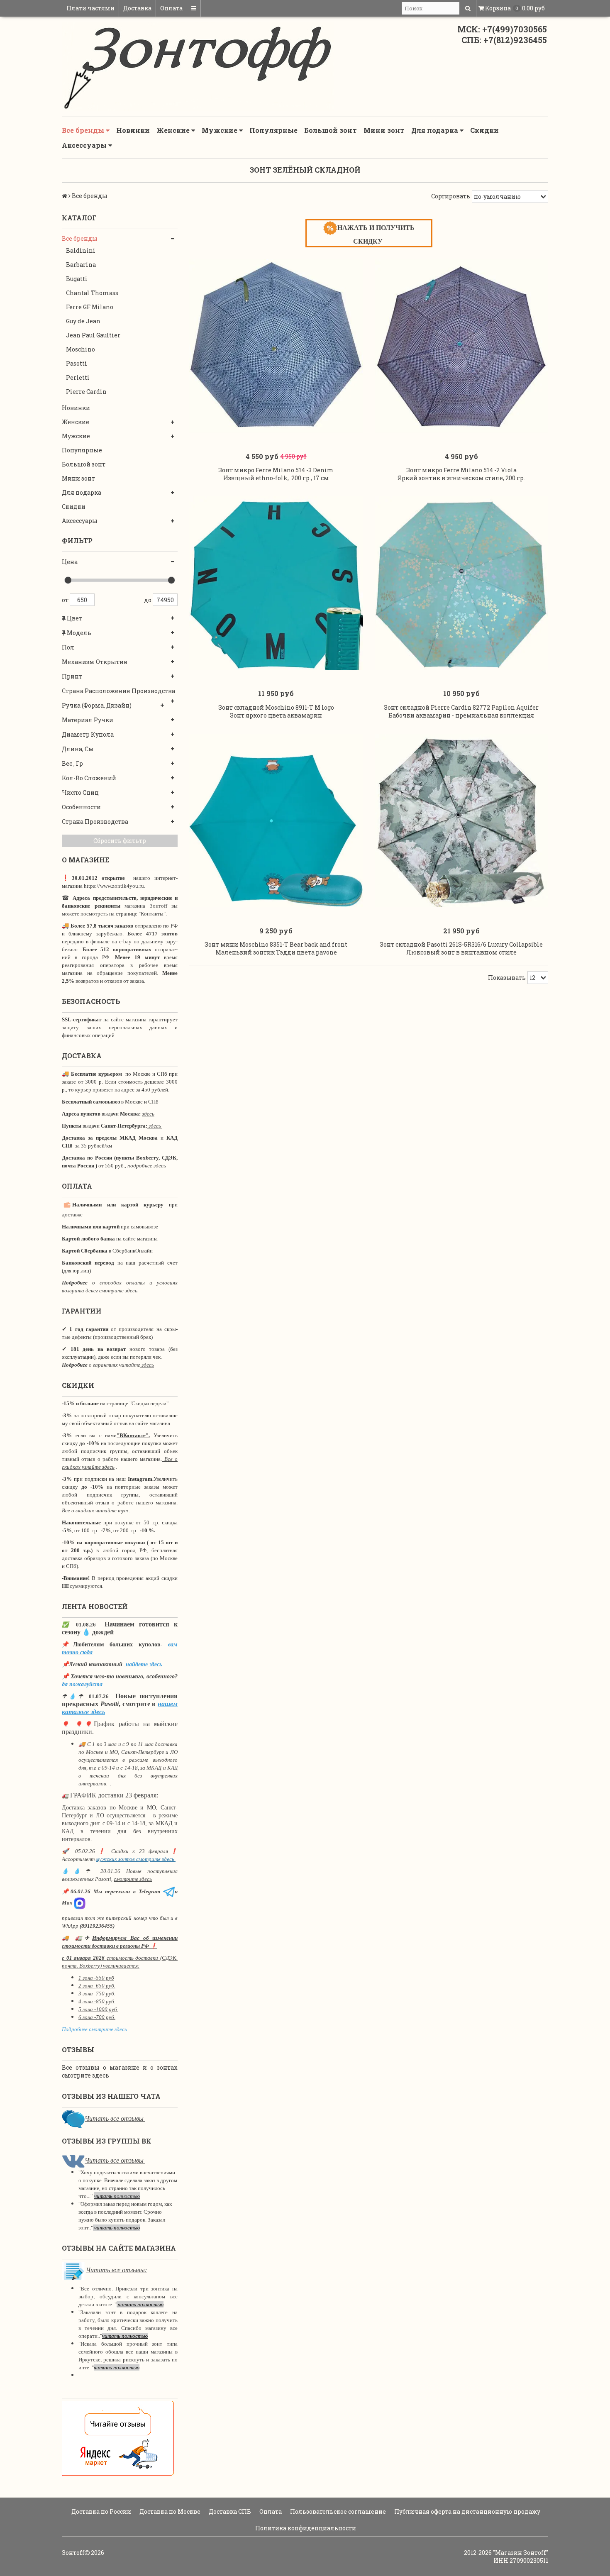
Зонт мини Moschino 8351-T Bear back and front (276, 944)
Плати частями (90, 8)
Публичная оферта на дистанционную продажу (467, 2511)
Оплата (171, 8)
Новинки (133, 130)
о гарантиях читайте (115, 1365)
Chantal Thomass (92, 293)
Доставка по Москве (169, 2511)
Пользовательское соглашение (337, 2511)
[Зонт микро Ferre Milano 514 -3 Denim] (276, 346)
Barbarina (81, 265)
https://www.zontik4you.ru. (114, 886)
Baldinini (81, 250)
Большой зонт (331, 130)
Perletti (78, 377)
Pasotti (77, 363)
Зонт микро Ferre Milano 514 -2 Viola (461, 470)
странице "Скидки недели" (137, 1403)
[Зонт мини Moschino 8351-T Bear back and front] (276, 821)
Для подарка (436, 130)
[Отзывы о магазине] (73, 2118)
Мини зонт (384, 130)
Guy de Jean (83, 321)
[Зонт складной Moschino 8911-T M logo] (276, 583)
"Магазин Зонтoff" (521, 2553)
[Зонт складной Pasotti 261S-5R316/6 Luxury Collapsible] (462, 821)
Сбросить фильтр (120, 841)
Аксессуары (85, 145)
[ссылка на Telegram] (169, 1891)
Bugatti (77, 279)
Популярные (273, 130)
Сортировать (451, 196)
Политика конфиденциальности (305, 2528)
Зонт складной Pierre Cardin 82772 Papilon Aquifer (461, 707)
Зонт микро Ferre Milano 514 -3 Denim (276, 470)
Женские (174, 130)
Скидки (484, 130)
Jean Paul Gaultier (93, 335)
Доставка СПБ (229, 2511)
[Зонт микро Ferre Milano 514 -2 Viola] (462, 346)
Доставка (137, 8)
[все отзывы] (118, 2438)
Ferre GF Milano (90, 307)
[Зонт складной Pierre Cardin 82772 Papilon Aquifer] (462, 583)
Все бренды (84, 130)
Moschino (81, 349)
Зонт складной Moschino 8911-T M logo (276, 707)
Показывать (507, 978)
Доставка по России (101, 2511)
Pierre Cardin (86, 392)
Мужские (220, 130)
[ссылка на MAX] (80, 1903)
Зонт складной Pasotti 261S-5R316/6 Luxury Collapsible (461, 944)
